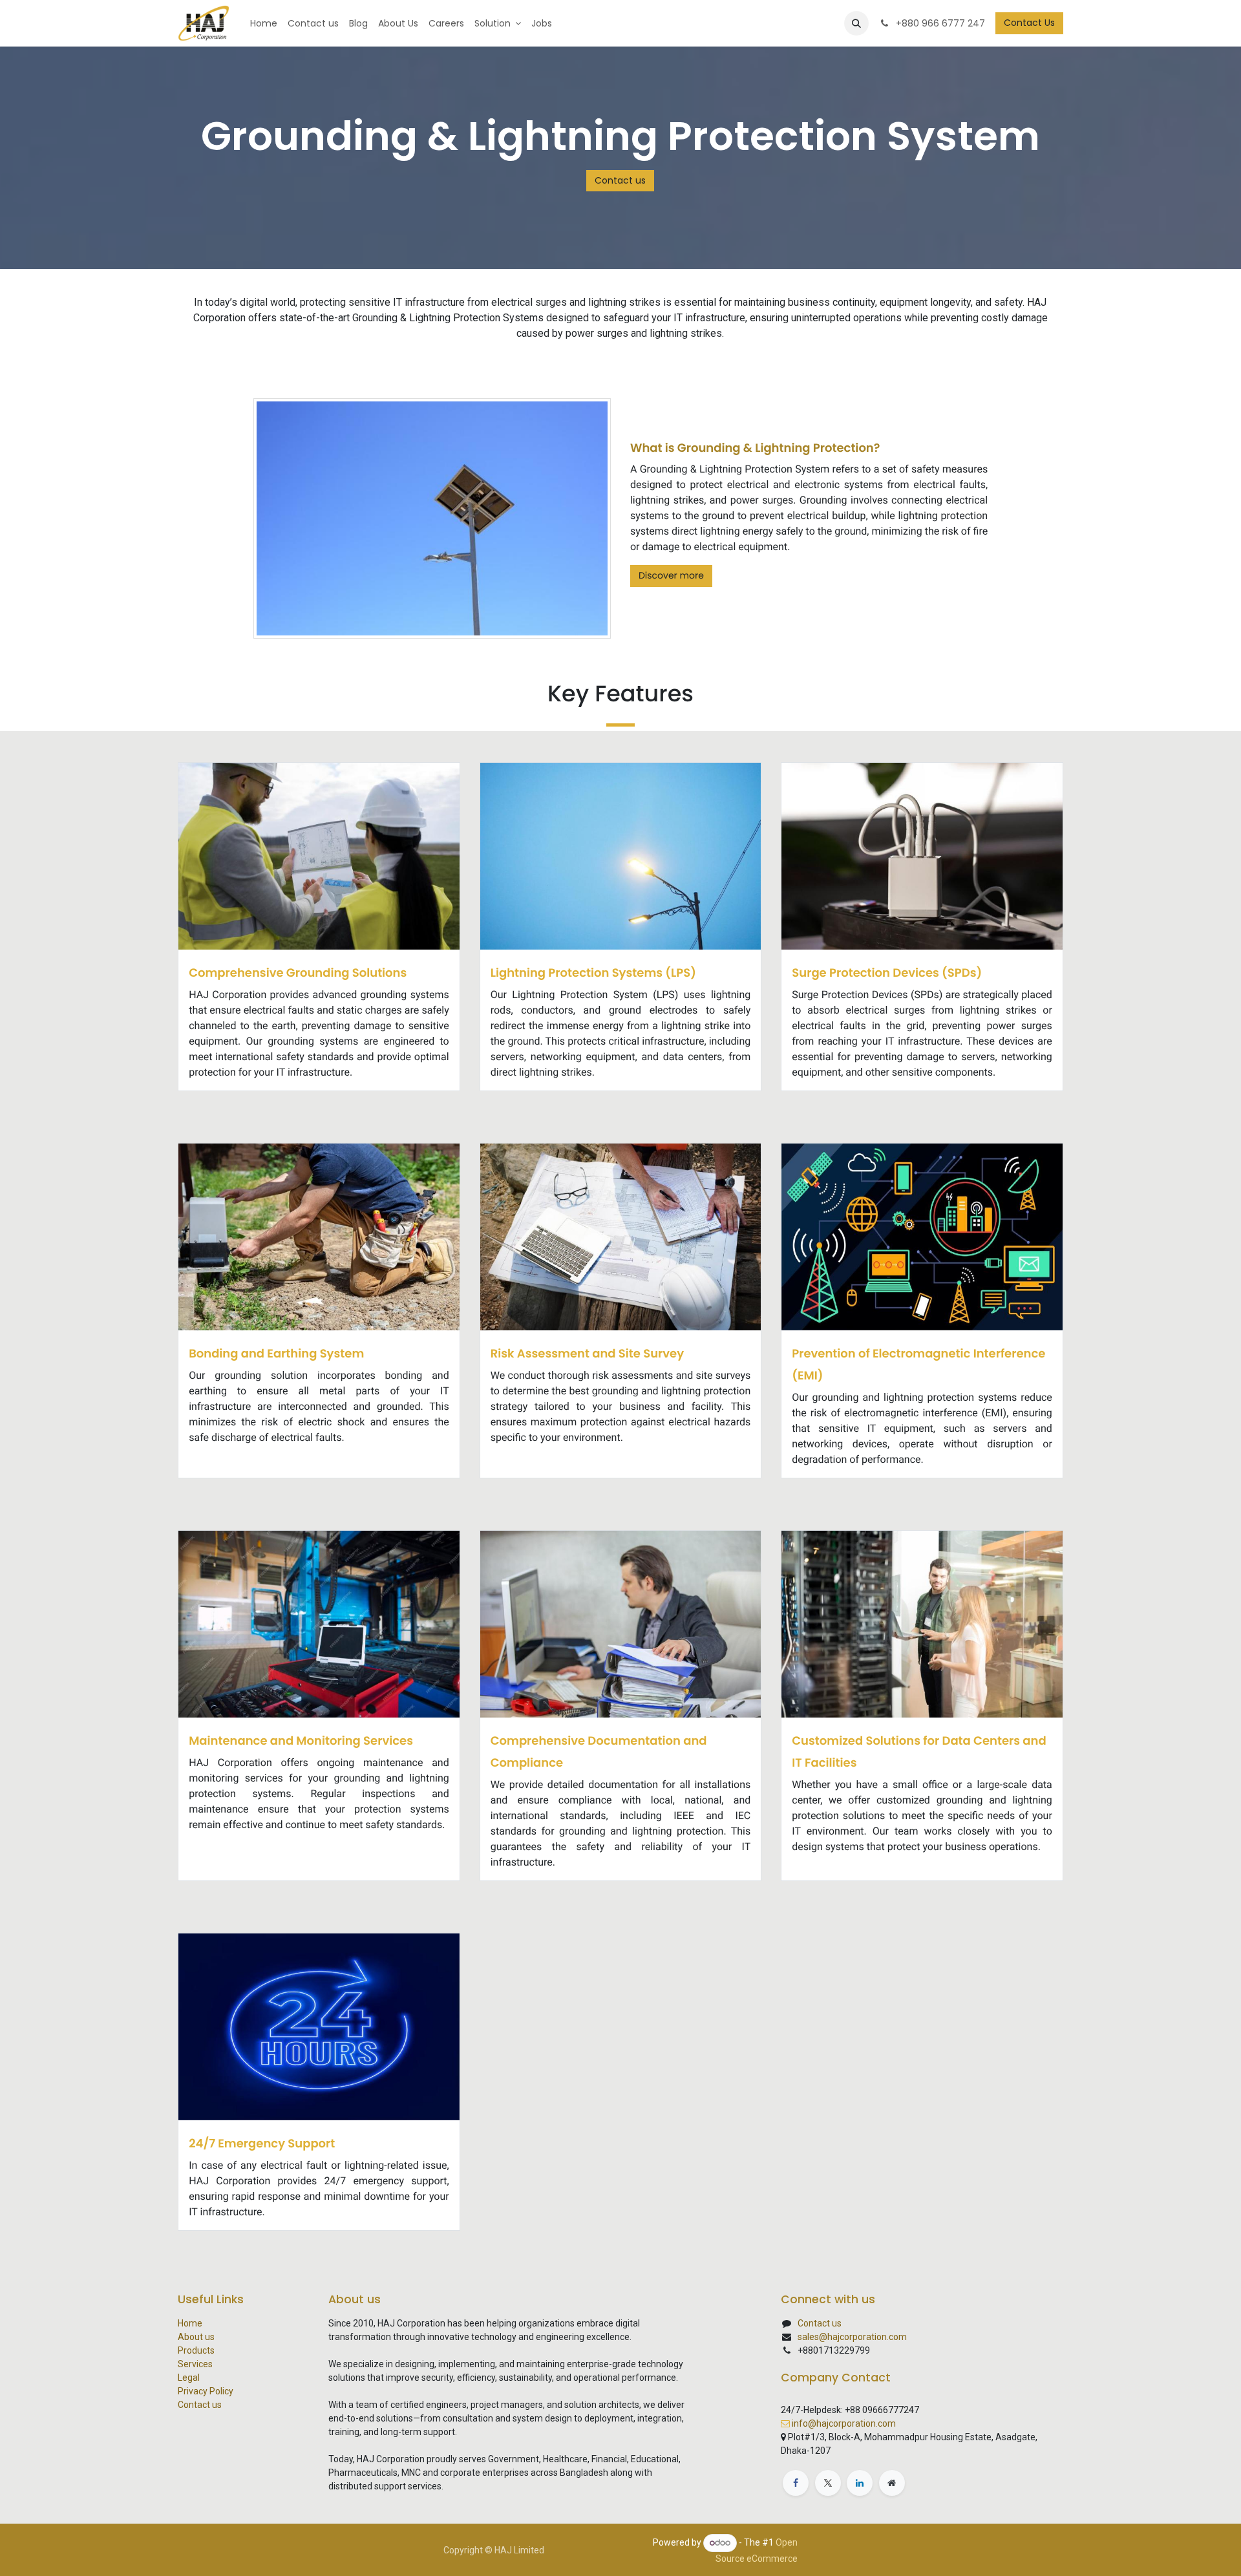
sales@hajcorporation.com (852, 2337)
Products (196, 2350)
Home (190, 2323)
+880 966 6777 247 (939, 23)
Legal (189, 2378)
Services (195, 2364)
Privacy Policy (206, 2391)
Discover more (671, 575)
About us (196, 2337)
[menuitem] (264, 24)
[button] (856, 23)
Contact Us (1029, 23)
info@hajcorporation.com (844, 2423)
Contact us (620, 180)
